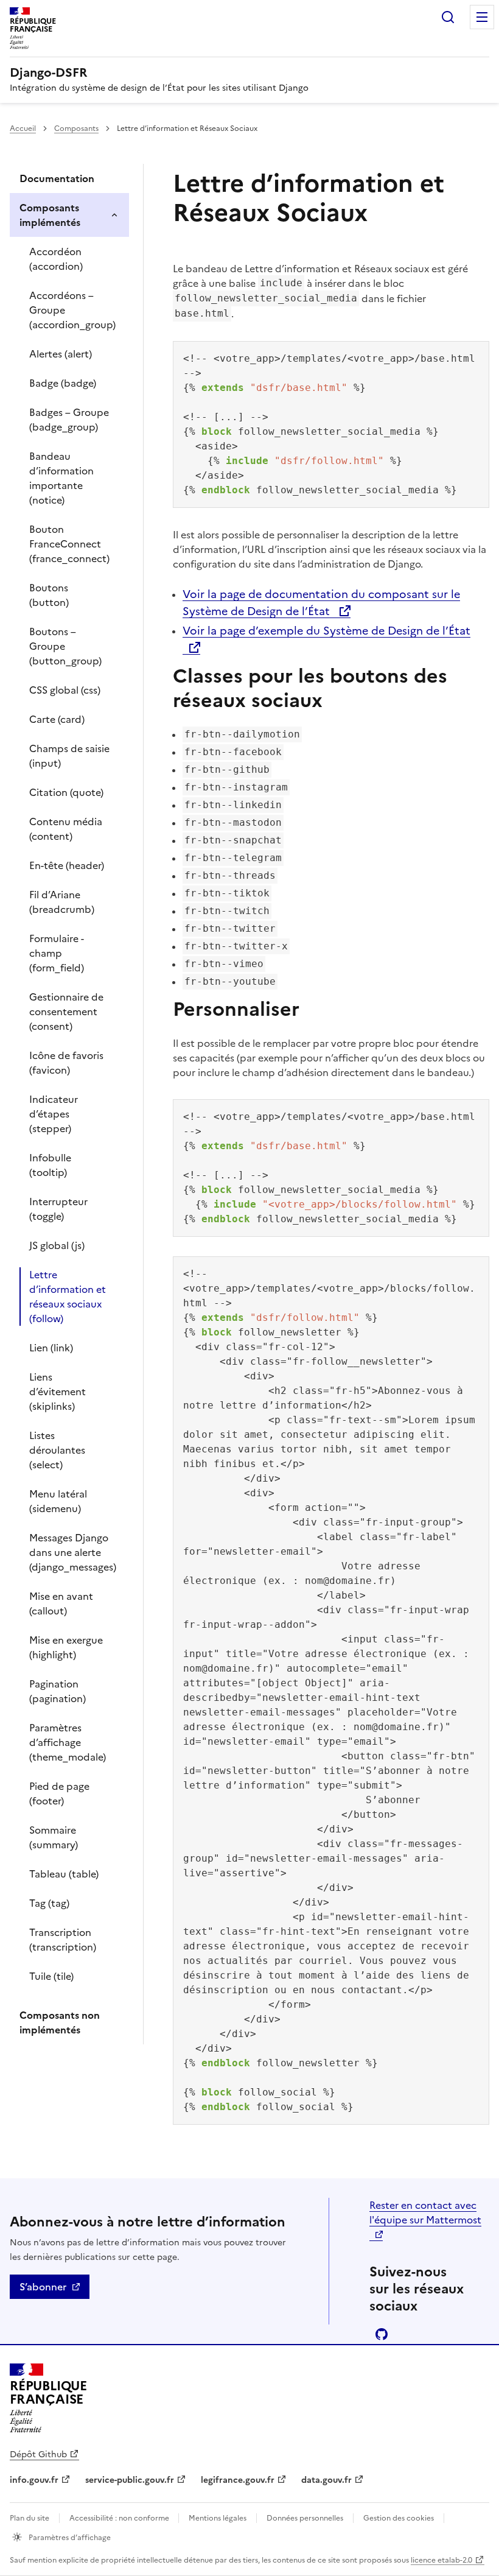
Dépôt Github (38, 2455)
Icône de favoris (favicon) (66, 1063)
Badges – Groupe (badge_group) (69, 420)
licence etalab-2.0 (441, 2560)
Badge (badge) (63, 383)
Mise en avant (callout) (61, 1603)
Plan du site (30, 2518)
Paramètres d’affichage (69, 2538)
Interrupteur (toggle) (58, 1209)
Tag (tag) (49, 1903)
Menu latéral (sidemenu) (58, 1501)
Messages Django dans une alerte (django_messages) (73, 1552)
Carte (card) (57, 719)
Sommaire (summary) (54, 1837)
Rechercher (448, 17)
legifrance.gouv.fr (238, 2480)
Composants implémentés (50, 215)
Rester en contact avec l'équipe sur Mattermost (425, 2212)
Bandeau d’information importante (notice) (61, 478)
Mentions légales (218, 2518)
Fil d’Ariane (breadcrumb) (62, 902)
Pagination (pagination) (58, 1691)
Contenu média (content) (66, 829)
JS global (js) (57, 1245)
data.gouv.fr (326, 2480)
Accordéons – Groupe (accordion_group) (72, 310)
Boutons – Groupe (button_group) (65, 646)
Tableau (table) (64, 1874)
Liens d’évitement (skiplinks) (58, 1392)
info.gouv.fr (34, 2480)
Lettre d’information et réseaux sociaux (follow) (68, 1297)
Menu (482, 17)
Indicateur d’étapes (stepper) (54, 1114)
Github (382, 2334)
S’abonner (43, 2287)
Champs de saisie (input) (69, 756)
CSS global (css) (65, 690)
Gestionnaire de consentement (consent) (66, 1012)
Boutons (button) (49, 595)
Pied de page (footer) (59, 1793)
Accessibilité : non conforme (120, 2518)
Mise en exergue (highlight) (66, 1647)
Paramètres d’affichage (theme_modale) (68, 1742)
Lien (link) (51, 1348)
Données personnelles (305, 2518)
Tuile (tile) (51, 1976)
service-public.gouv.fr (130, 2480)
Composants (76, 128)
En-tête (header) (67, 865)
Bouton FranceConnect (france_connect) (69, 544)
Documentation (57, 178)
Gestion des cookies (399, 2518)
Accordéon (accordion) (56, 259)
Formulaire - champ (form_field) (57, 953)
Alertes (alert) (61, 354)
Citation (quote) (66, 792)
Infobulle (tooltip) (50, 1165)
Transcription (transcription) (63, 1940)
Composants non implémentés (60, 2022)
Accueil (23, 128)
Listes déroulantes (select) (57, 1450)
